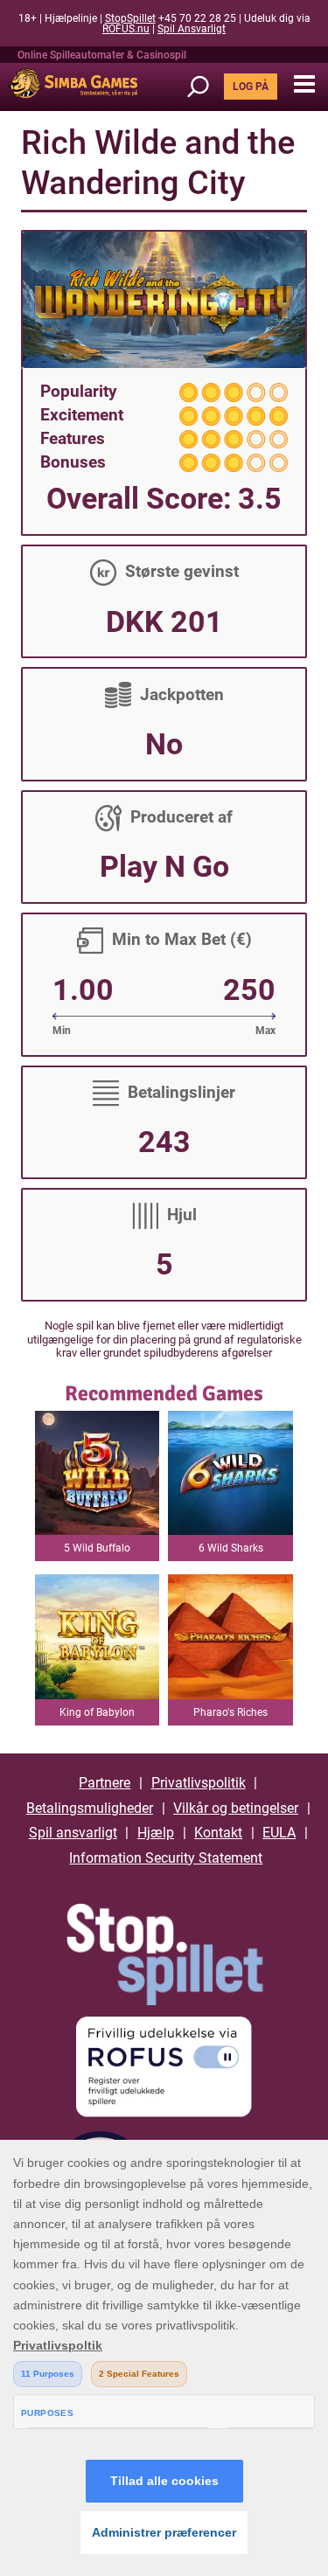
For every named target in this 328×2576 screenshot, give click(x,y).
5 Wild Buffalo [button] (97, 1548)
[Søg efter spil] (204, 87)
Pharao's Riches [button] (230, 1712)
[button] (304, 85)
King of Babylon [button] (97, 1712)
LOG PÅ (251, 87)
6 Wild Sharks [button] (231, 1548)
